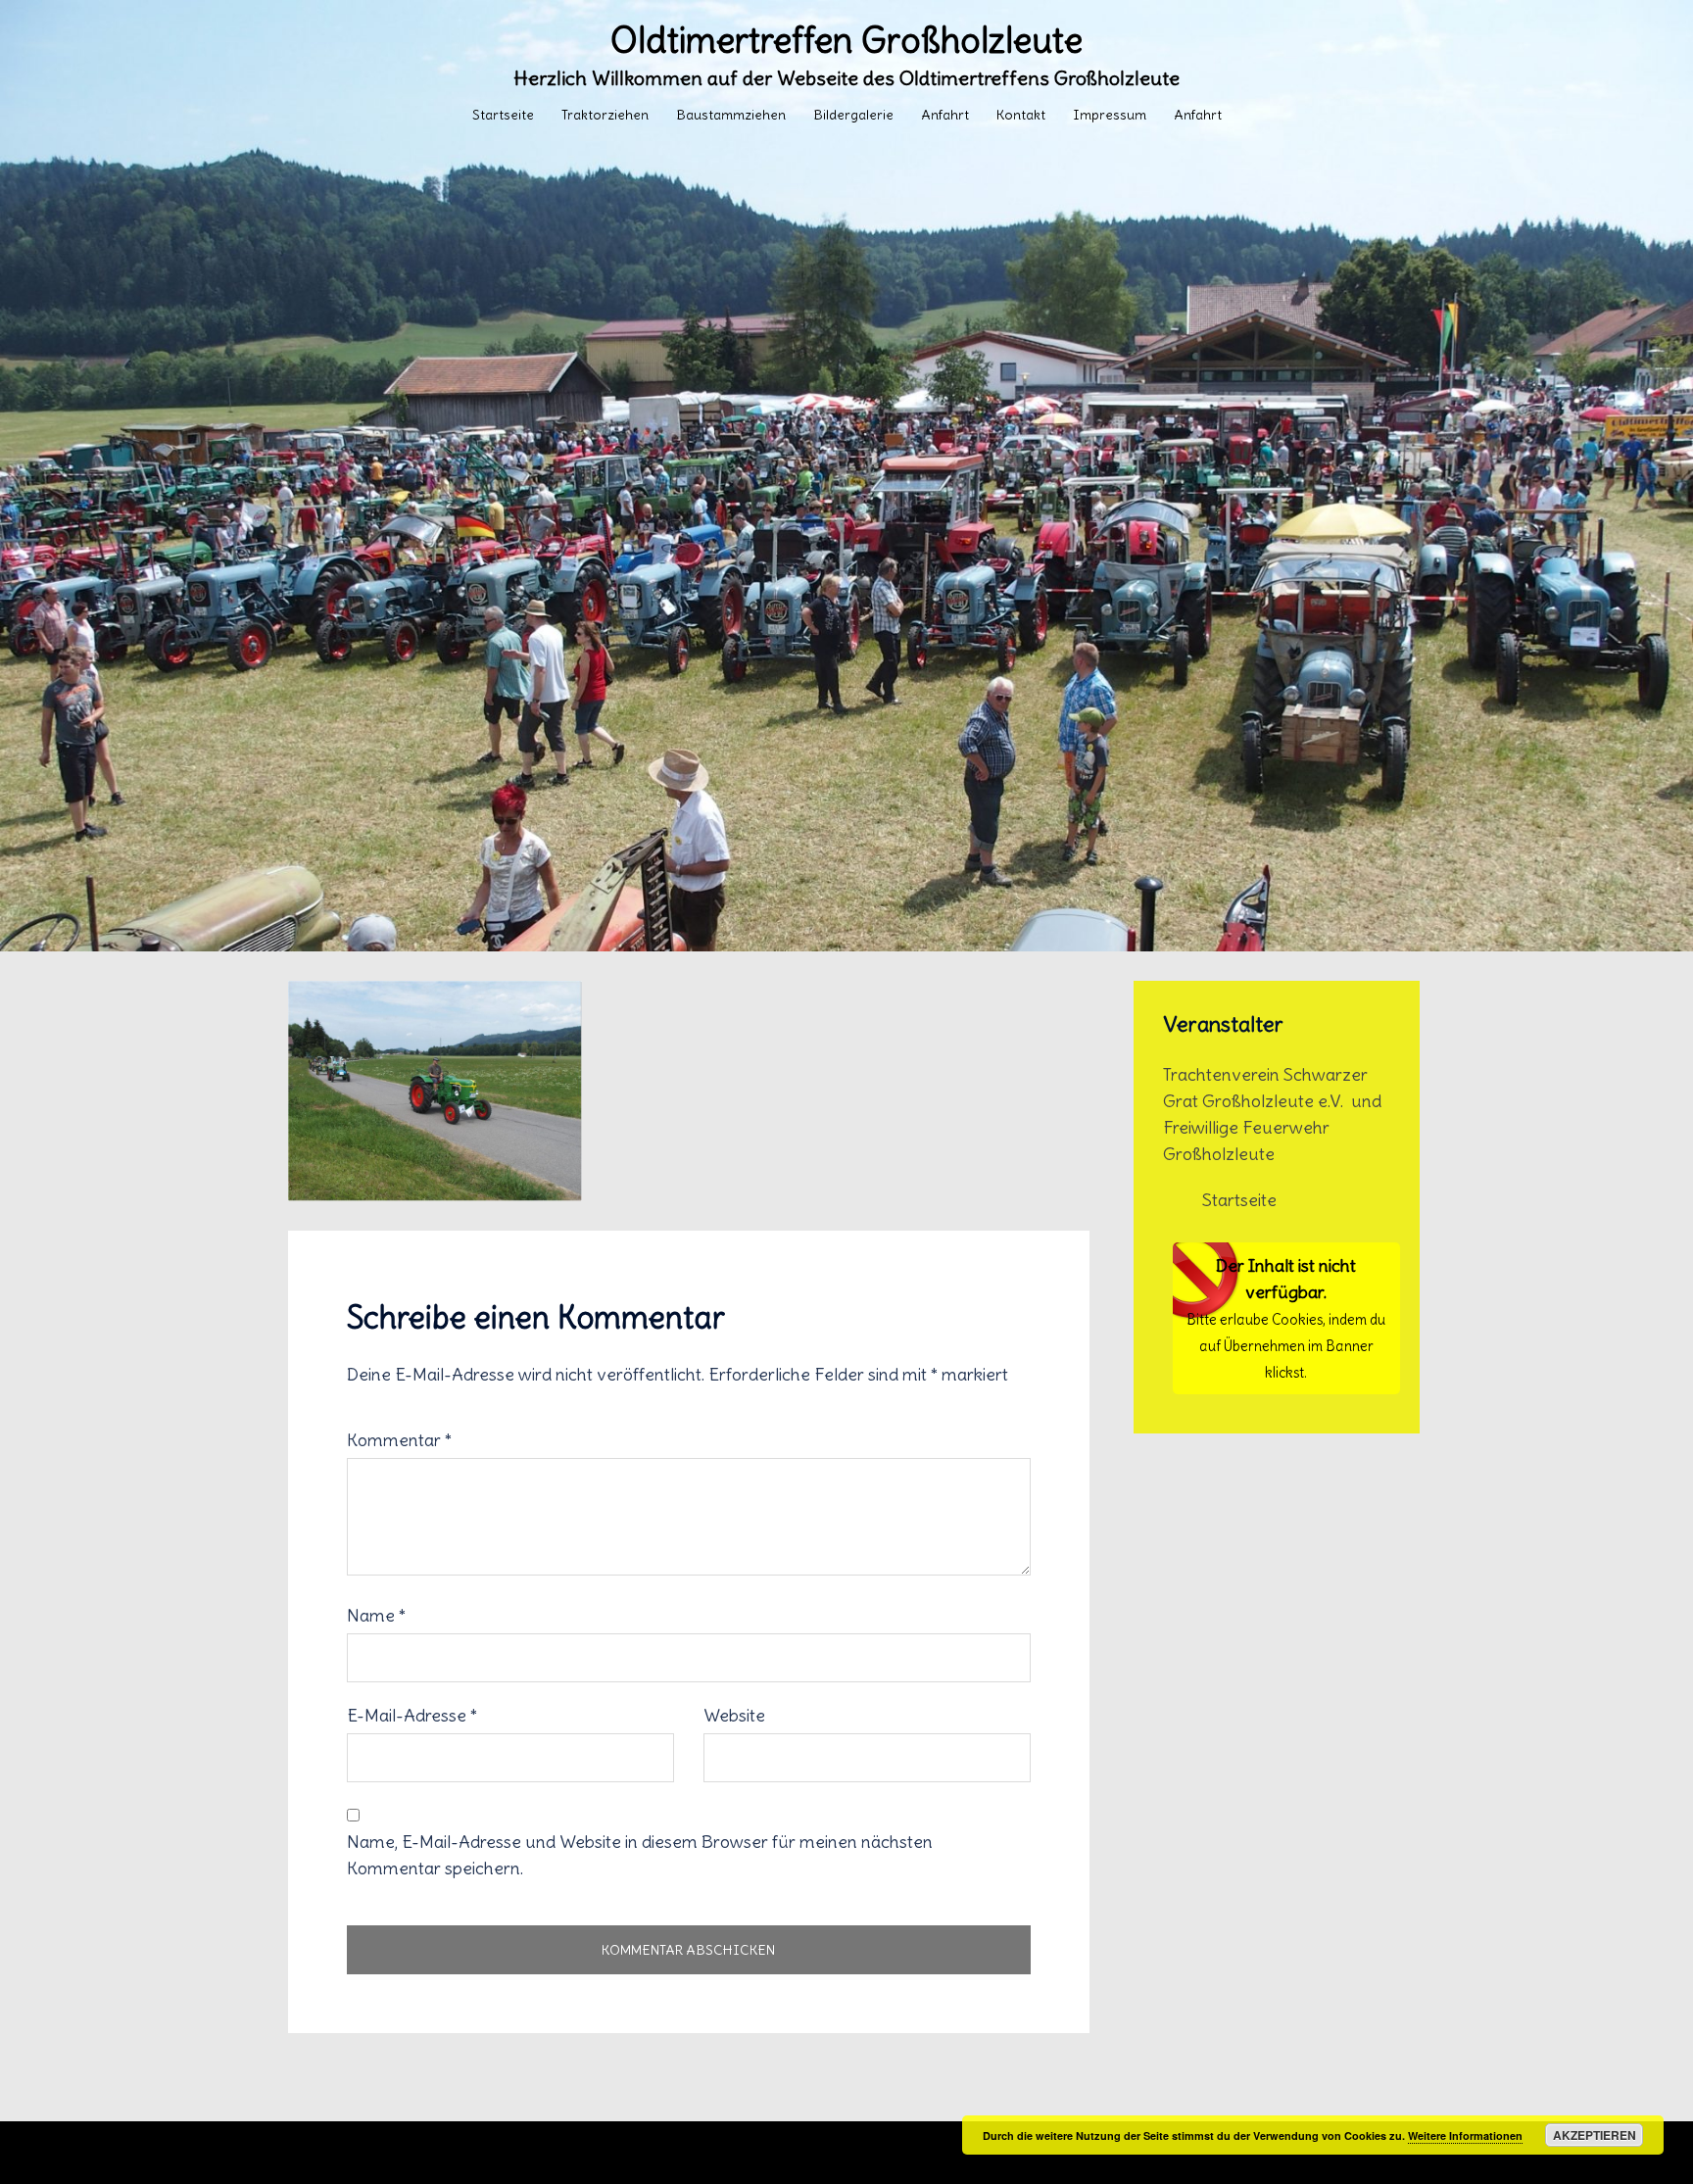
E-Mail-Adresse (412, 1715)
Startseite (503, 115)
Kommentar (399, 1440)
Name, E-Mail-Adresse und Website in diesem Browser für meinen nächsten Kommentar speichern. (640, 1855)
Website (734, 1715)
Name (376, 1615)
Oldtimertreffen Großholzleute (846, 41)
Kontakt (1021, 115)
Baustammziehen (731, 115)
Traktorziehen (605, 115)
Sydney (731, 2153)
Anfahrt (945, 115)
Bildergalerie (853, 115)
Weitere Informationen (1465, 2135)
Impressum (1110, 115)
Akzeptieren (1595, 2135)
